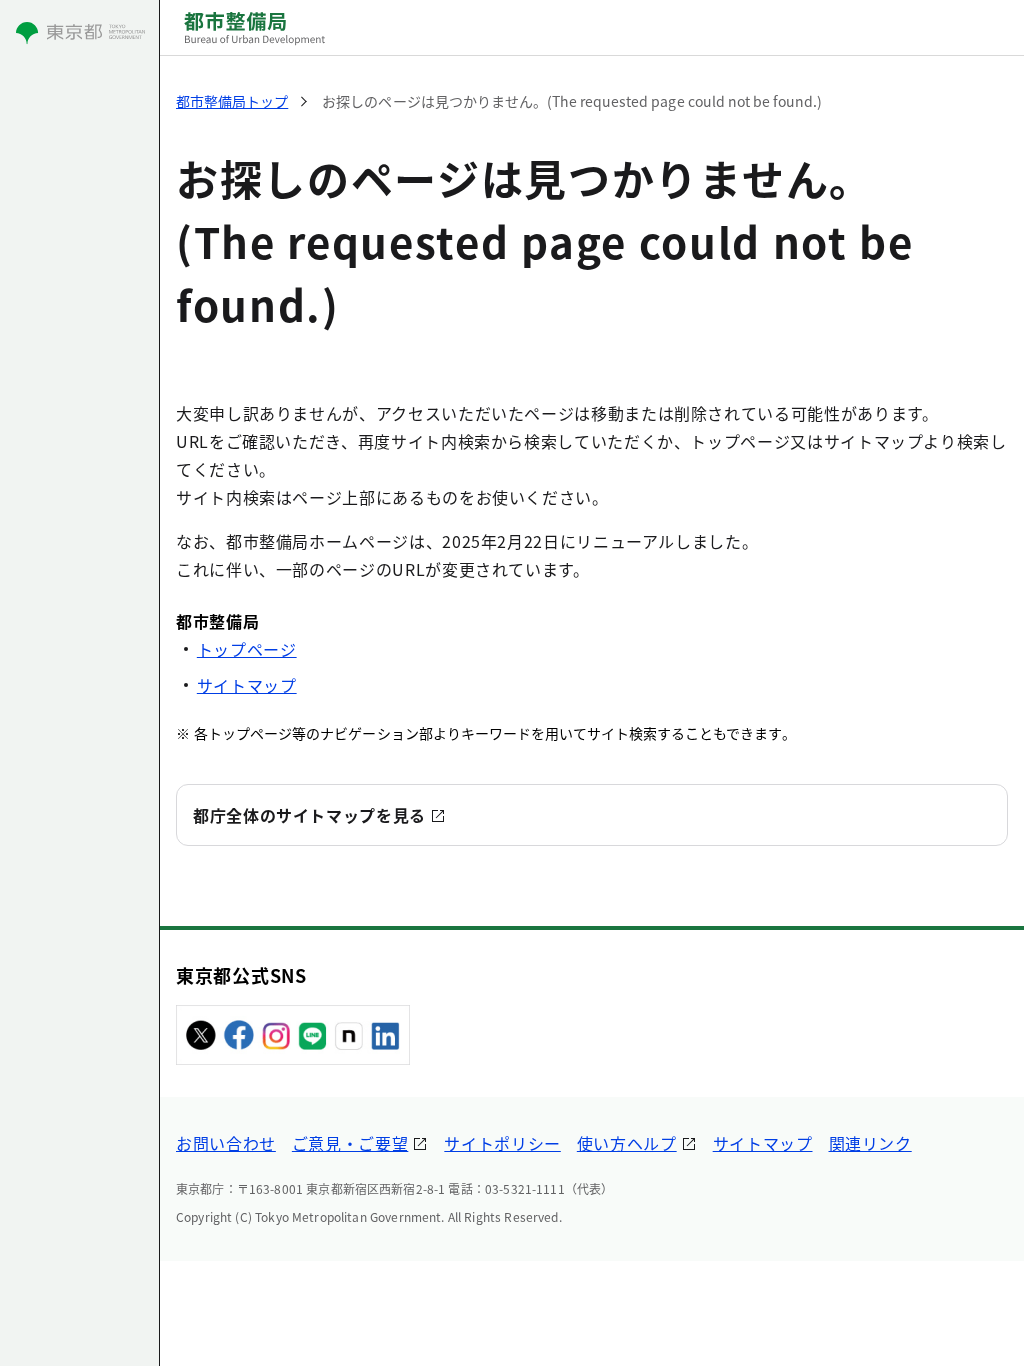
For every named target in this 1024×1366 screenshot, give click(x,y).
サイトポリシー (502, 1143)
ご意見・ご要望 (350, 1143)
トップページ (247, 649)
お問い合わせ (226, 1143)
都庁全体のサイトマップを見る (309, 815)
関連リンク (870, 1143)
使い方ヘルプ (627, 1143)
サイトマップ (247, 685)
